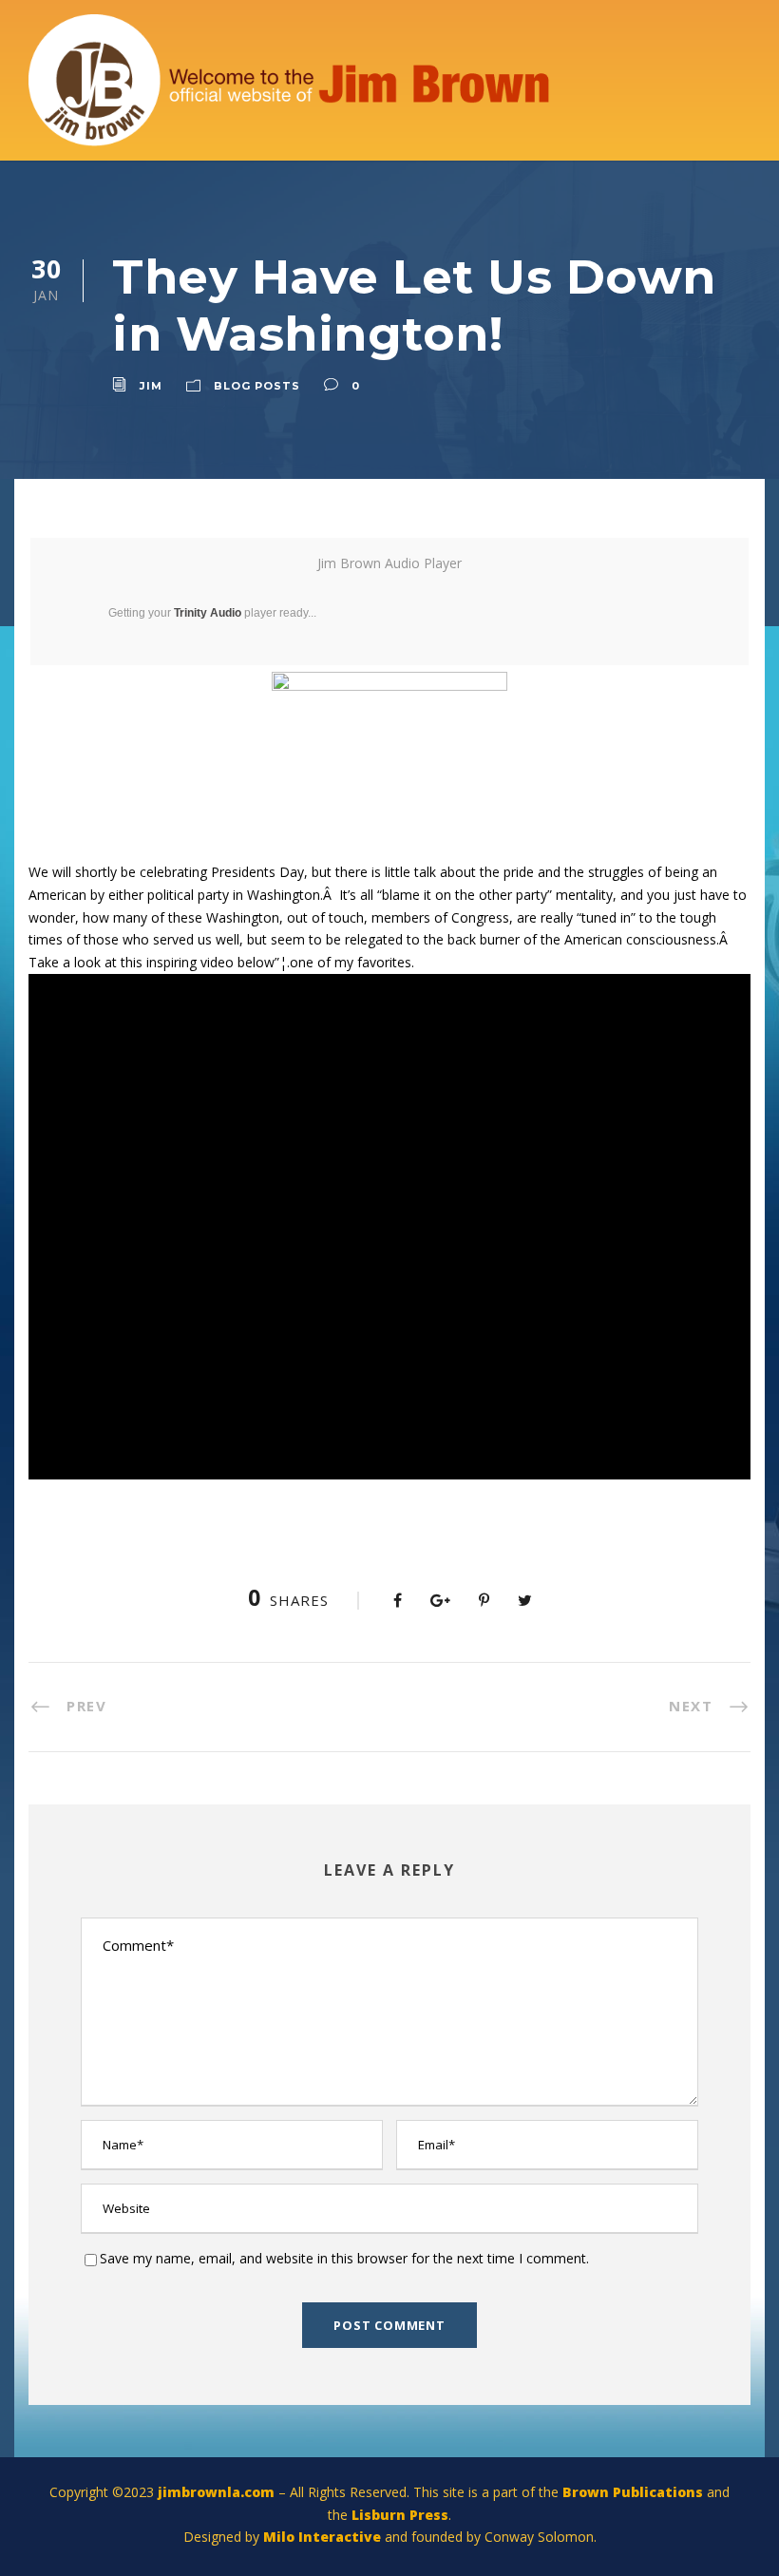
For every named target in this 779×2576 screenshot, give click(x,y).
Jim (151, 386)
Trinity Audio (208, 613)
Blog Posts (257, 386)
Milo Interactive (324, 2537)
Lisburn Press (400, 2515)
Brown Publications (633, 2492)
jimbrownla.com (216, 2492)
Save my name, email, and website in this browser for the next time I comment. (344, 2258)
